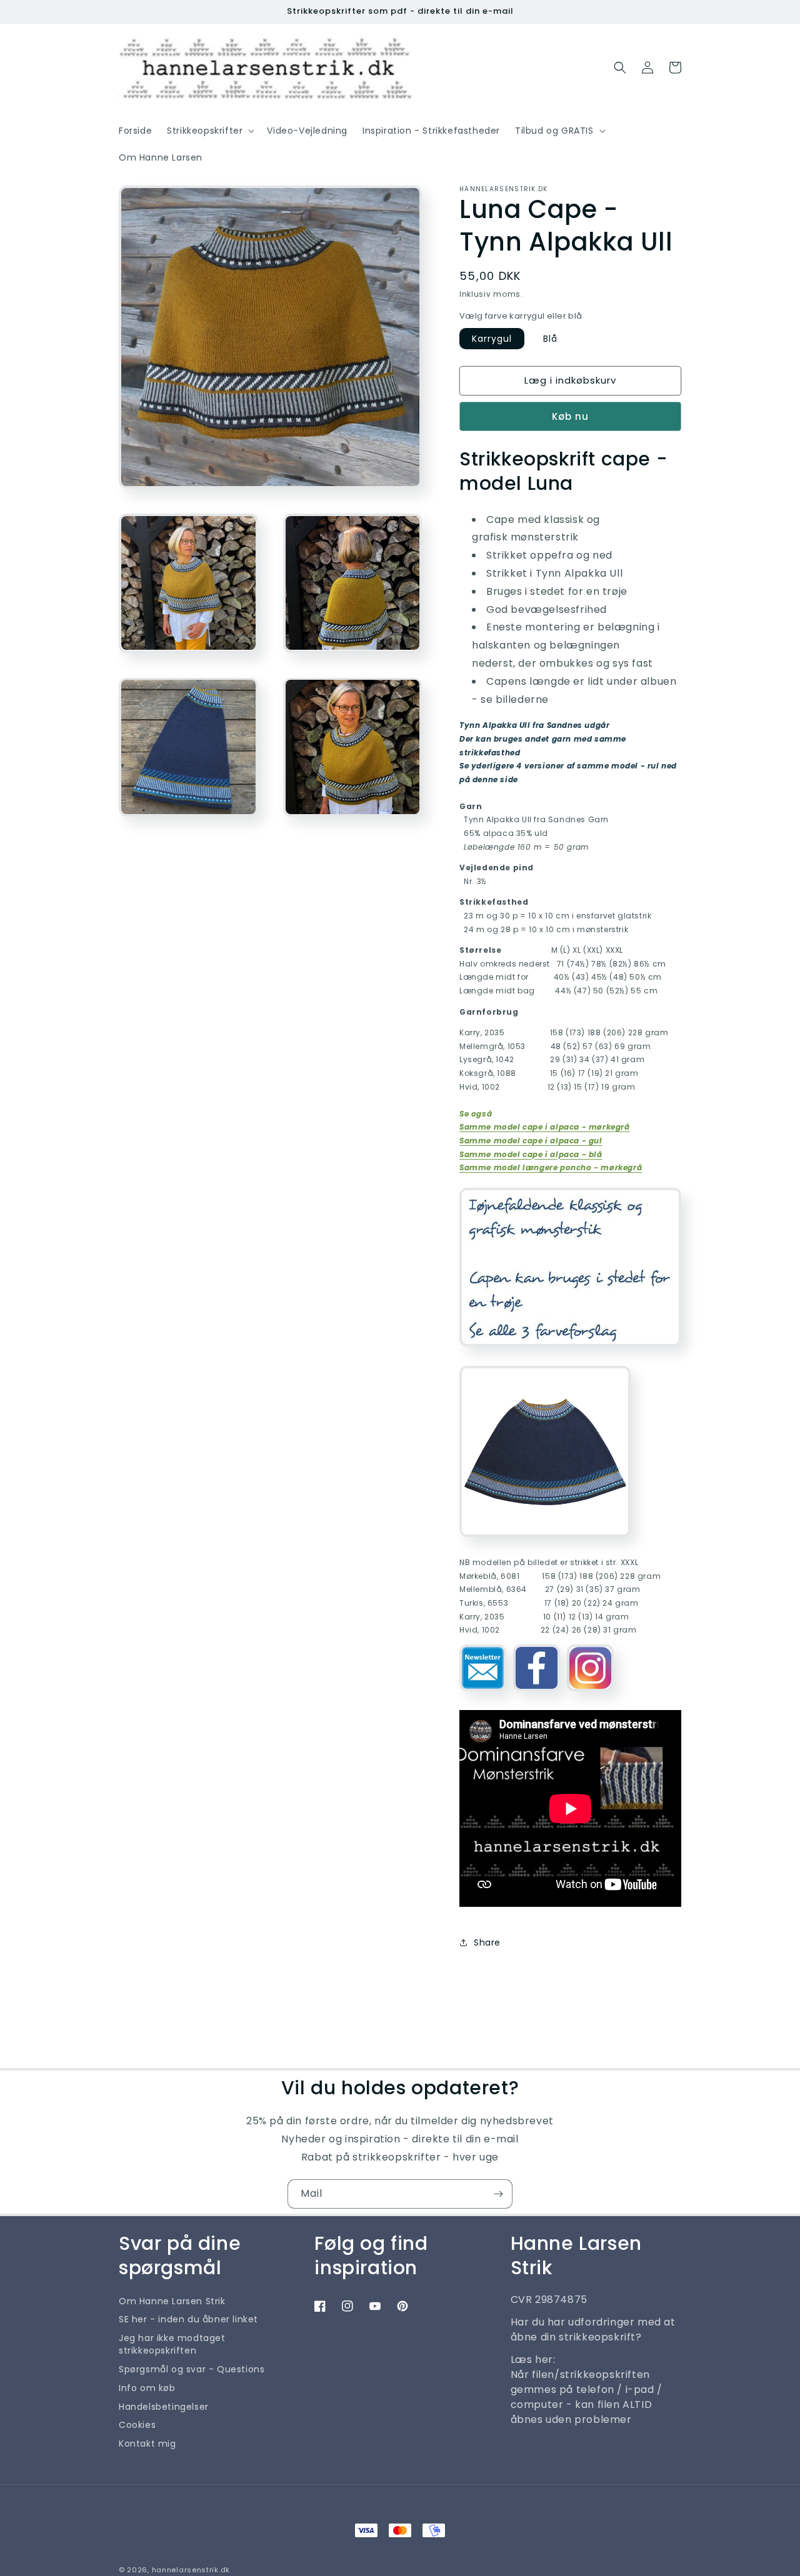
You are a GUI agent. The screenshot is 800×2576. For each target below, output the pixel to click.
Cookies (137, 2425)
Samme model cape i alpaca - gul (531, 1141)
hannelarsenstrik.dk (191, 2570)
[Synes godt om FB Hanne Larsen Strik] (537, 1696)
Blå (550, 339)
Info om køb (147, 2388)
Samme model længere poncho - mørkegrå (551, 1167)
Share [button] (487, 1942)
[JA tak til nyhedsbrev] (498, 2194)
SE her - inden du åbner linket (188, 2319)
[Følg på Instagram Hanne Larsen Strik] (590, 1696)
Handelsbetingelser (164, 2407)
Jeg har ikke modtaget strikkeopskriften (172, 2344)
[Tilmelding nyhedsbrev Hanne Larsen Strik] (483, 1696)
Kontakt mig (147, 2444)
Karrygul (492, 339)
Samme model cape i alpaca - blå (531, 1154)
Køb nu (570, 416)
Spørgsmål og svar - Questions (192, 2369)
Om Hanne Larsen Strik (172, 2301)
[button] (209, 131)
